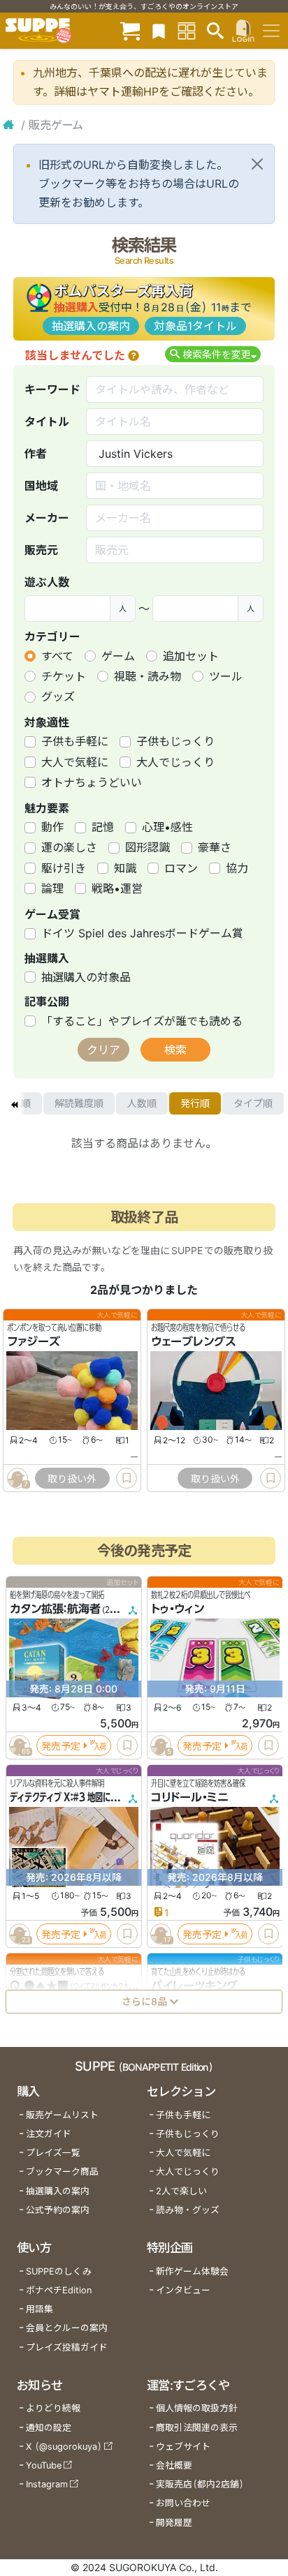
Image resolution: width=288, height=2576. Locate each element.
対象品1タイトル (195, 326)
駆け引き (64, 868)
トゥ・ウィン (178, 1609)
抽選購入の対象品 (86, 977)
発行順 (195, 1103)
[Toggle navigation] (271, 31)
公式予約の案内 (58, 2210)
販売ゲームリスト (62, 2115)
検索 (175, 1050)
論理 (52, 888)
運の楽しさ (69, 847)
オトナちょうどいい (92, 782)
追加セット (191, 656)
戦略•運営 (117, 888)
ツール (226, 676)
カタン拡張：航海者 (55, 1609)
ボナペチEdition (59, 2290)
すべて (57, 656)
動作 (52, 827)
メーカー (47, 518)
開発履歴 (174, 2523)
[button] (134, 355)
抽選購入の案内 (91, 326)
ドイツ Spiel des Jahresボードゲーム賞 (142, 933)
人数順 (142, 1103)
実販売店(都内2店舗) (200, 2484)
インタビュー (183, 2290)
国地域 (41, 486)
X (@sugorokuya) (64, 2447)
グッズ (58, 697)
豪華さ (215, 847)
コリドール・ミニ (190, 1797)
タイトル (47, 422)
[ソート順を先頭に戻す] (14, 1103)
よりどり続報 (53, 2408)
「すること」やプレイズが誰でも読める (142, 1021)
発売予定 (61, 1745)
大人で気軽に (75, 762)
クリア (103, 1050)
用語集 (39, 2309)
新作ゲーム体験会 (192, 2271)
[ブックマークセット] (159, 30)
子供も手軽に (75, 741)
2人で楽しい (181, 2191)
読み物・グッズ (188, 2210)
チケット (64, 676)
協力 (237, 868)
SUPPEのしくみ (59, 2271)
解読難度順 (79, 1103)
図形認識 (147, 847)
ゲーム (118, 656)
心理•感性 (167, 827)
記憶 (103, 827)
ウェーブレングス (194, 1341)
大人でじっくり (175, 762)
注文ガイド (49, 2134)
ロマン (181, 868)
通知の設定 (49, 2428)
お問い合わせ (183, 2503)
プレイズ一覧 (53, 2153)
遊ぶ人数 (47, 582)
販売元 (41, 550)
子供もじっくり (175, 741)
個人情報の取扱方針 (197, 2408)
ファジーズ (34, 1341)
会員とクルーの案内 (67, 2328)
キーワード (52, 389)
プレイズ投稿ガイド (67, 2347)
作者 (36, 454)
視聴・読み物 (147, 676)
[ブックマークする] (127, 1478)
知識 (125, 868)
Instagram (47, 2484)
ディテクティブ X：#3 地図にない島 (72, 1797)
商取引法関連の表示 (197, 2428)
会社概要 (174, 2465)
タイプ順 (253, 1103)
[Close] (257, 164)
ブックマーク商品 (62, 2172)
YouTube (44, 2465)
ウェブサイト (183, 2447)
